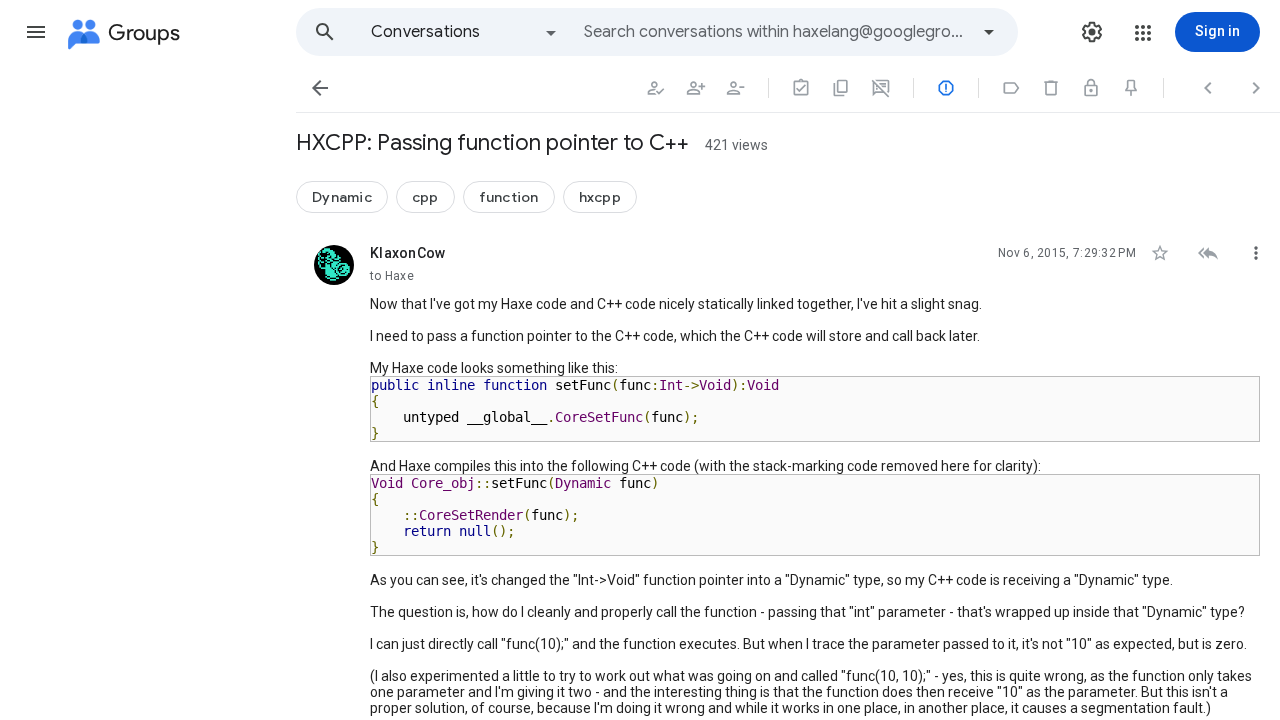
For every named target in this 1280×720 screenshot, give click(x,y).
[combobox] (776, 32)
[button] (36, 32)
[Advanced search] (989, 32)
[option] (465, 32)
